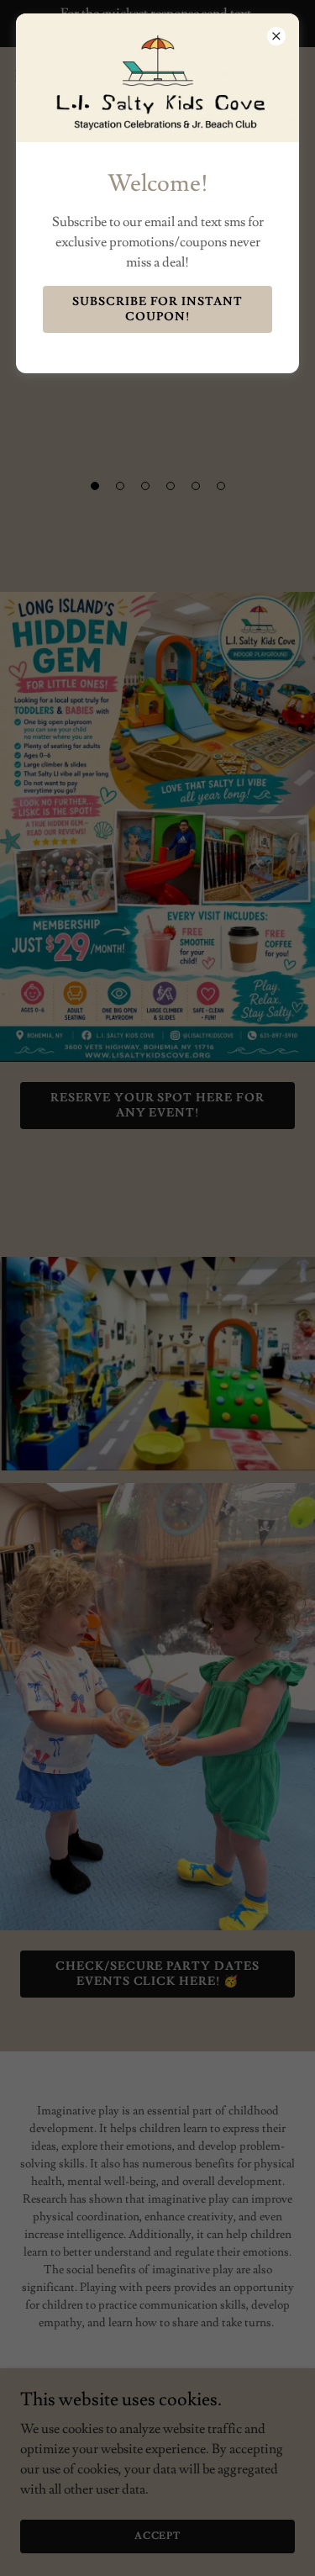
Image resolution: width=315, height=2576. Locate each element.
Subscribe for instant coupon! (158, 309)
